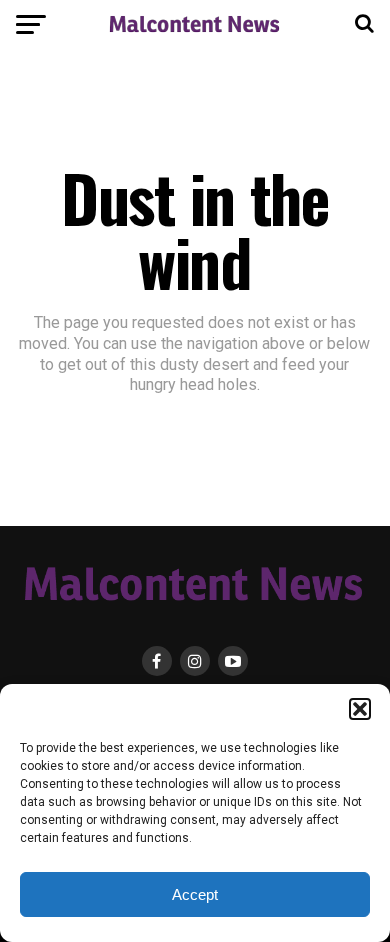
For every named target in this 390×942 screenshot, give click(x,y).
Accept (195, 894)
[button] (360, 709)
